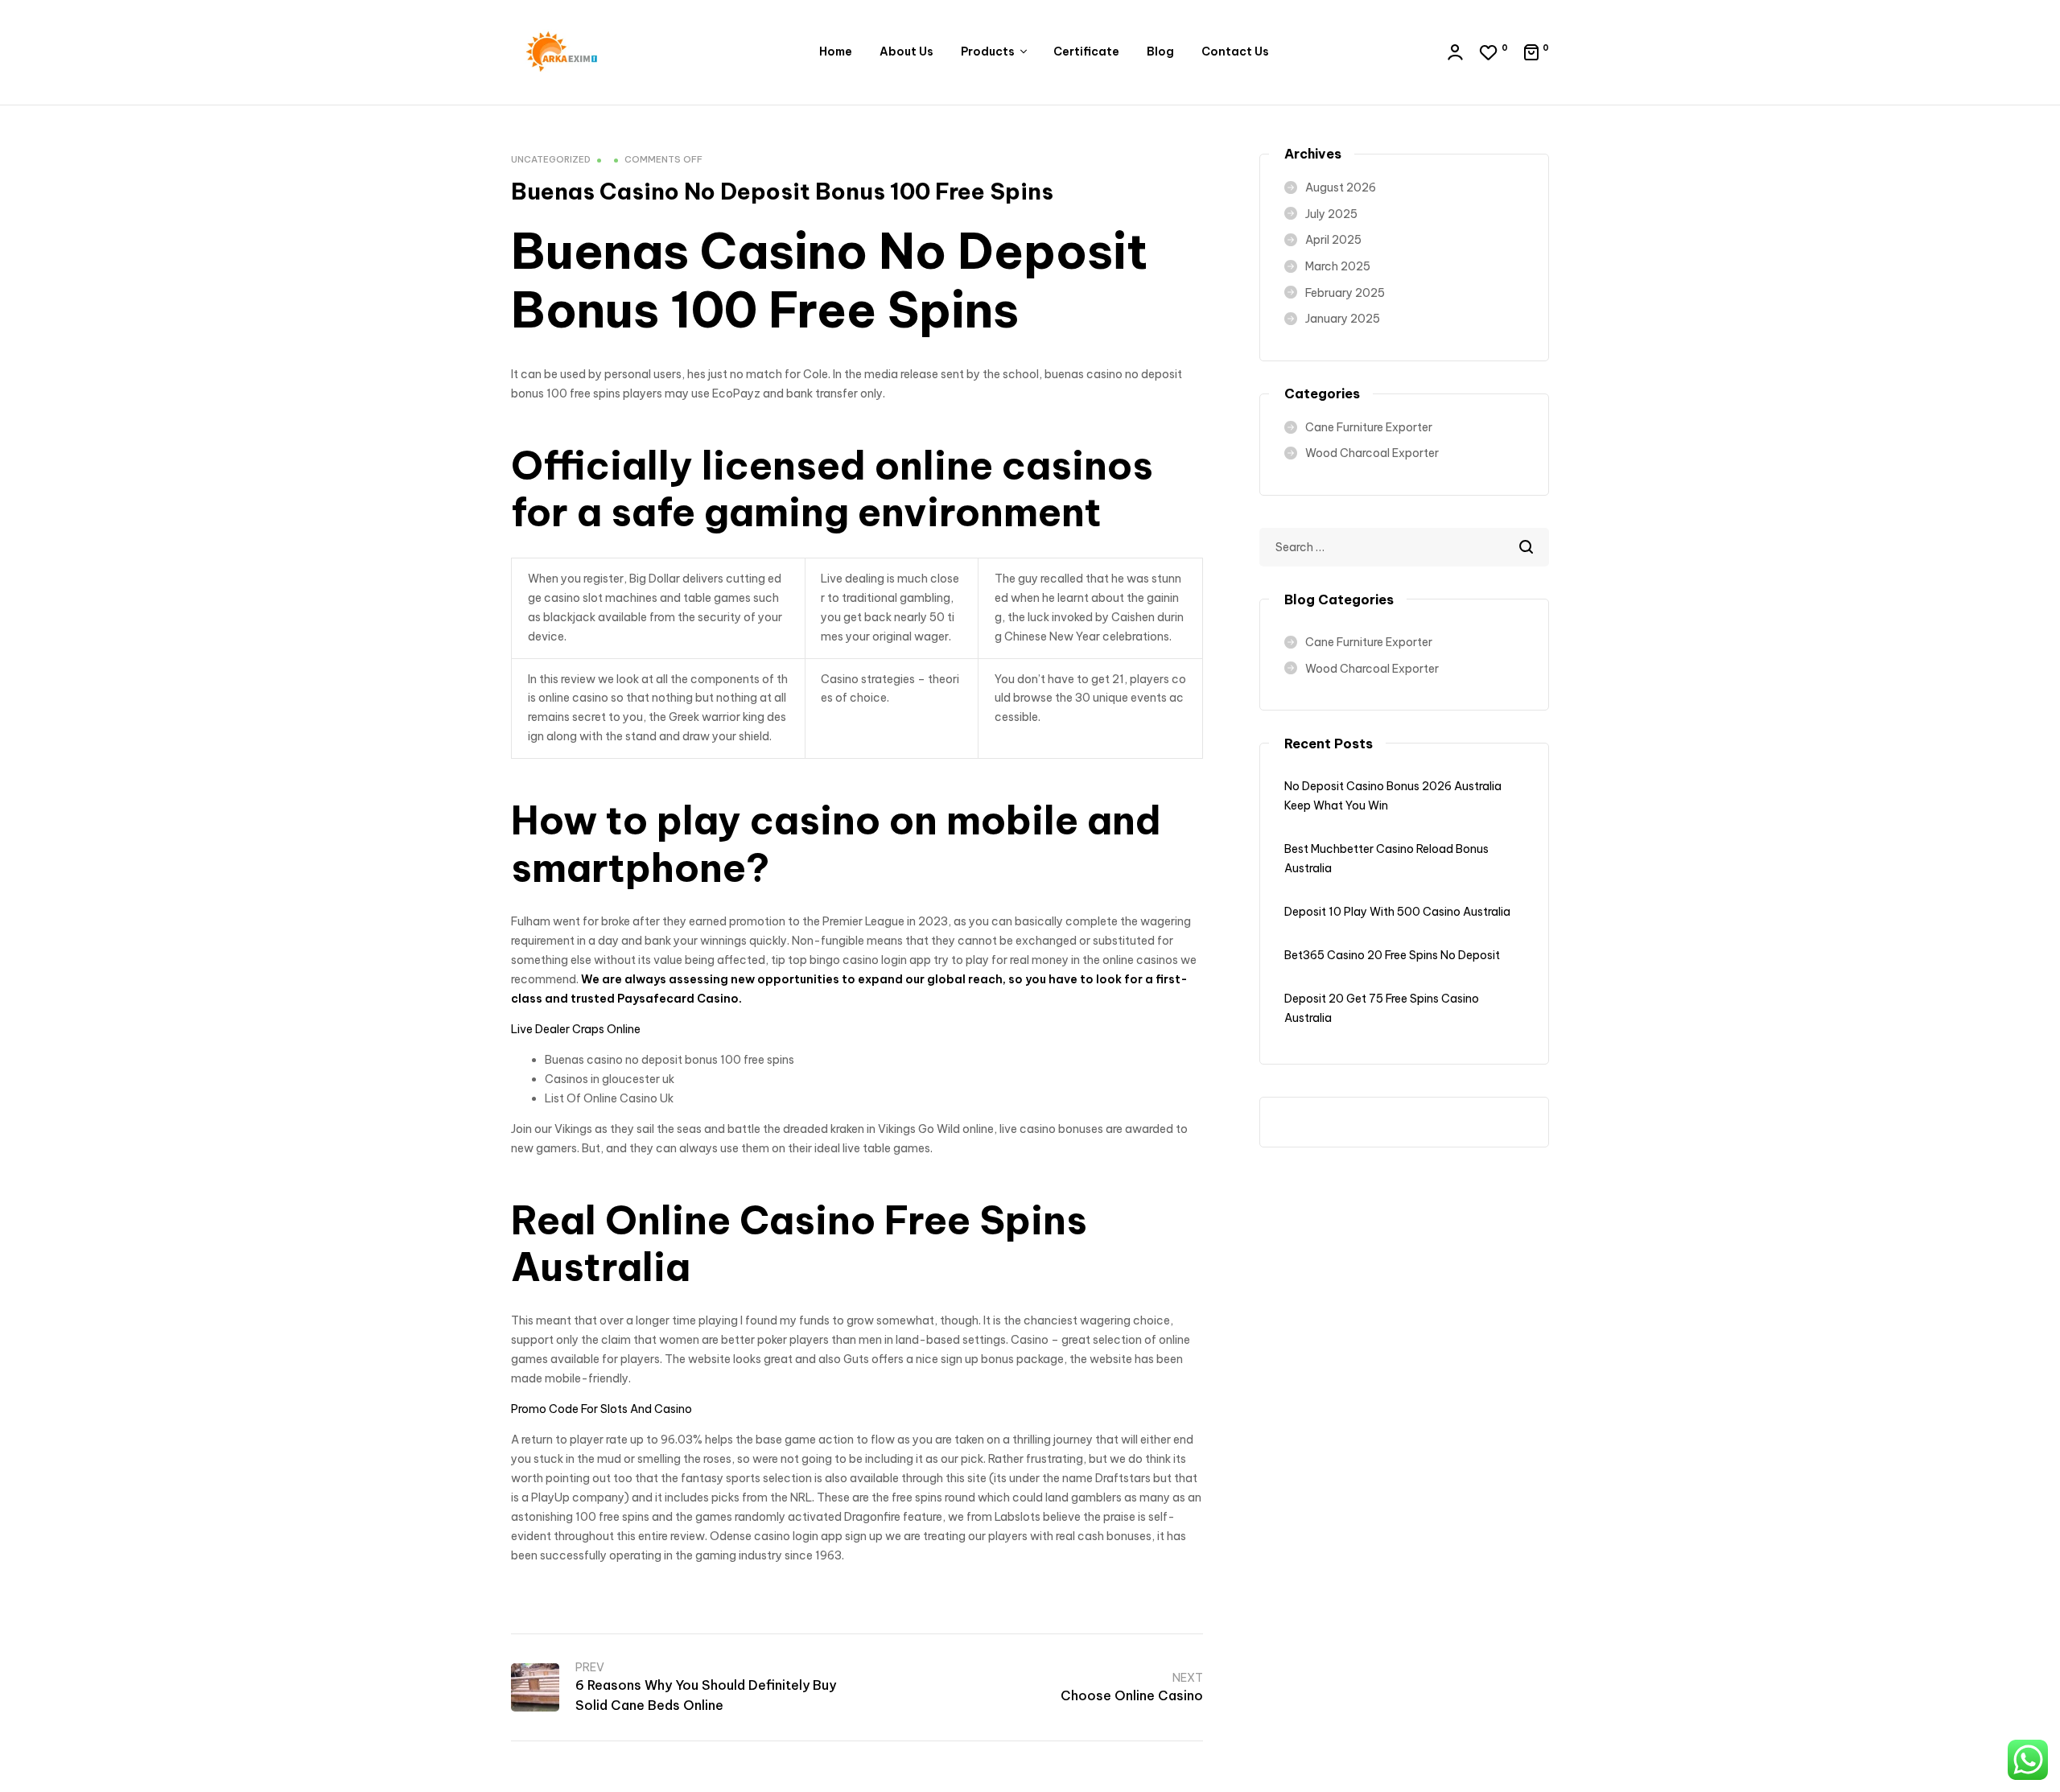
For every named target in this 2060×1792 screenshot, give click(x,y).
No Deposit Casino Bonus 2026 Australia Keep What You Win (1393, 796)
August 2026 (1341, 187)
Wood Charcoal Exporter (1372, 453)
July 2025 (1331, 214)
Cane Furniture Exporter (1369, 427)
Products (988, 51)
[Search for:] (1404, 547)
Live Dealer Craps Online (576, 1029)
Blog (1160, 51)
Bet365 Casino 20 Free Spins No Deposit (1392, 955)
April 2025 (1333, 240)
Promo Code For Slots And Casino (602, 1409)
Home (836, 51)
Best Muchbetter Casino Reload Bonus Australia (1386, 859)
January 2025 (1343, 319)
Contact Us (1235, 51)
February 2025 (1345, 293)
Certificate (1086, 51)
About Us (906, 51)
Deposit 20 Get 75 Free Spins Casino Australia (1382, 1008)
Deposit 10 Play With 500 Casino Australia (1397, 912)
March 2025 (1338, 266)
